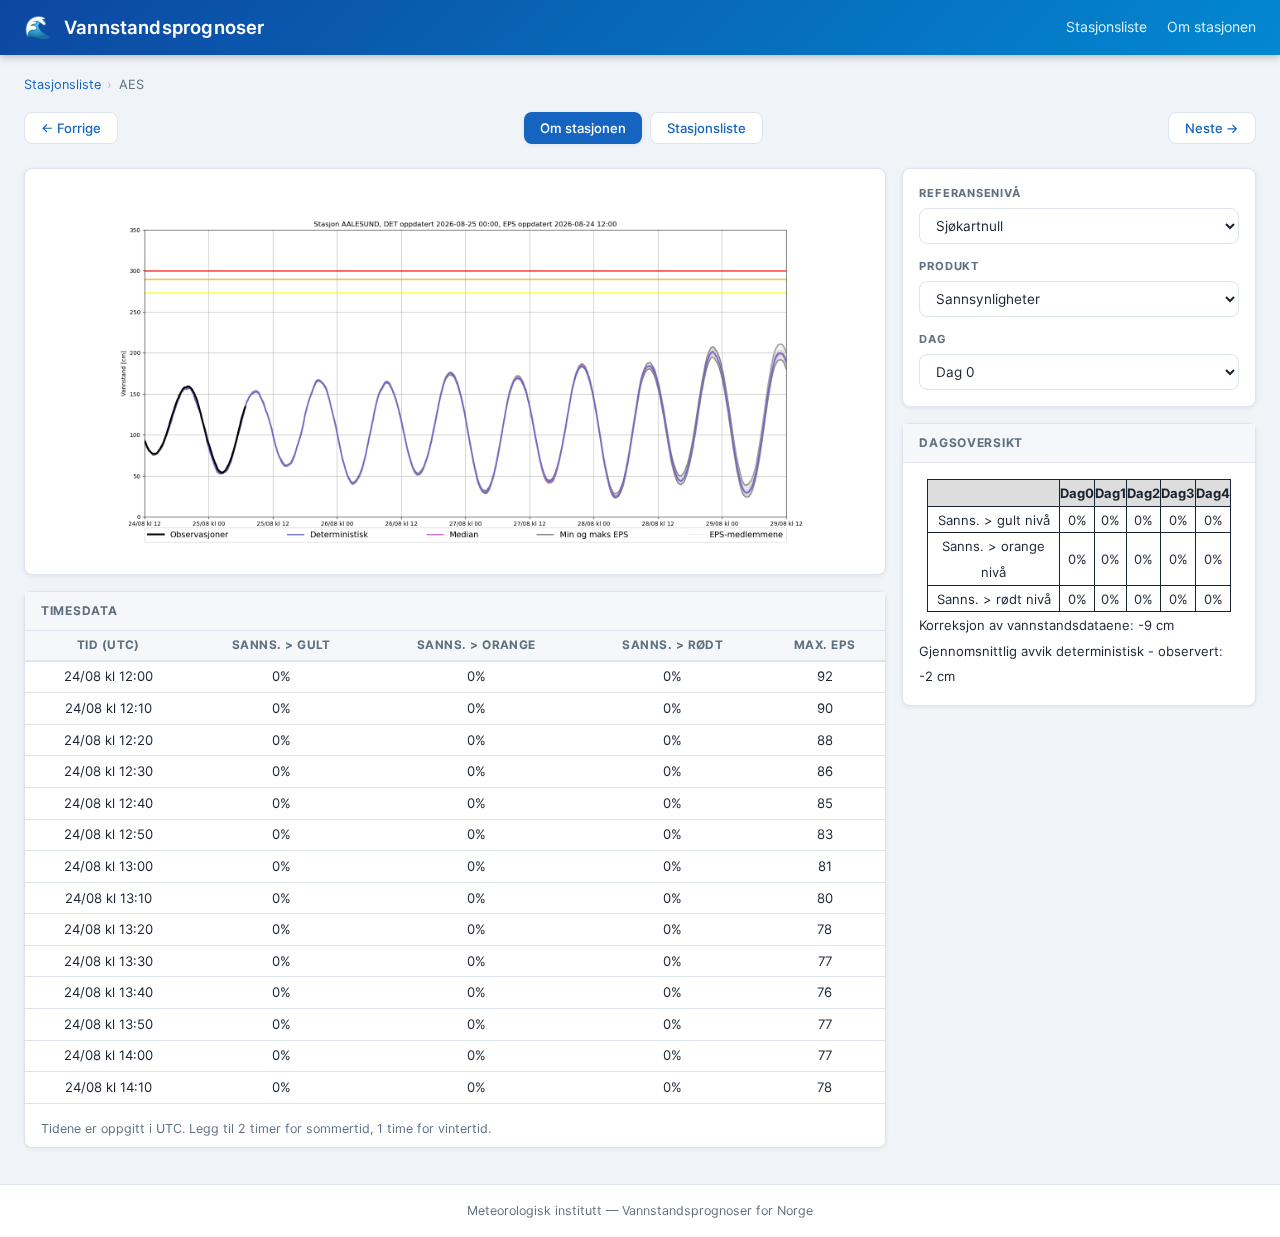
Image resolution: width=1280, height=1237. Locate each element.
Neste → (1212, 128)
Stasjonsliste (1106, 26)
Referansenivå (969, 193)
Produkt (949, 266)
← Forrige (71, 128)
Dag (932, 339)
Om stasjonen (1211, 26)
